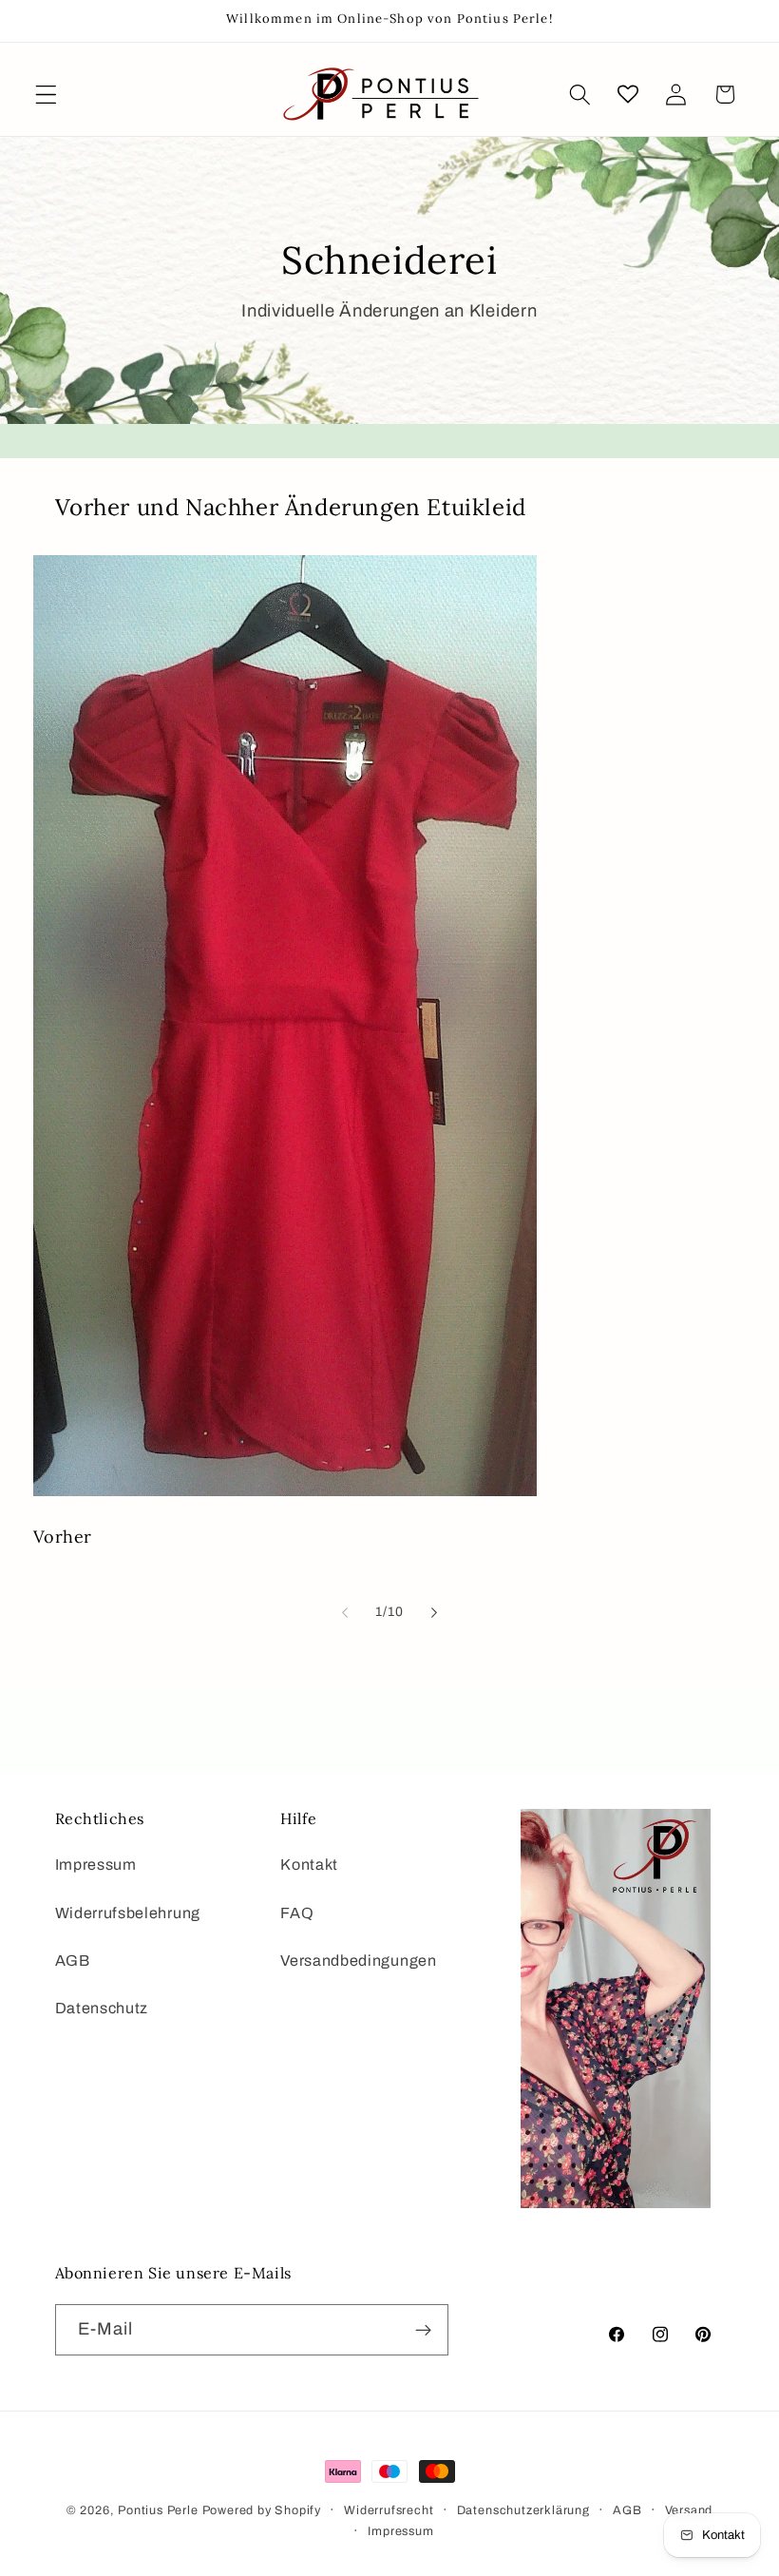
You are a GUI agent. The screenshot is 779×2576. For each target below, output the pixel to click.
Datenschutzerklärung (523, 2510)
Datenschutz (102, 2008)
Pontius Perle (158, 2510)
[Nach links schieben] (345, 1612)
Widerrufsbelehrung (128, 1913)
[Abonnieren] (423, 2330)
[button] (46, 95)
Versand (689, 2510)
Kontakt (309, 1865)
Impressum (96, 1865)
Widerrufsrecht (389, 2510)
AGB (73, 1961)
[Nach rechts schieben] (434, 1612)
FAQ (297, 1913)
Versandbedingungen (358, 1961)
